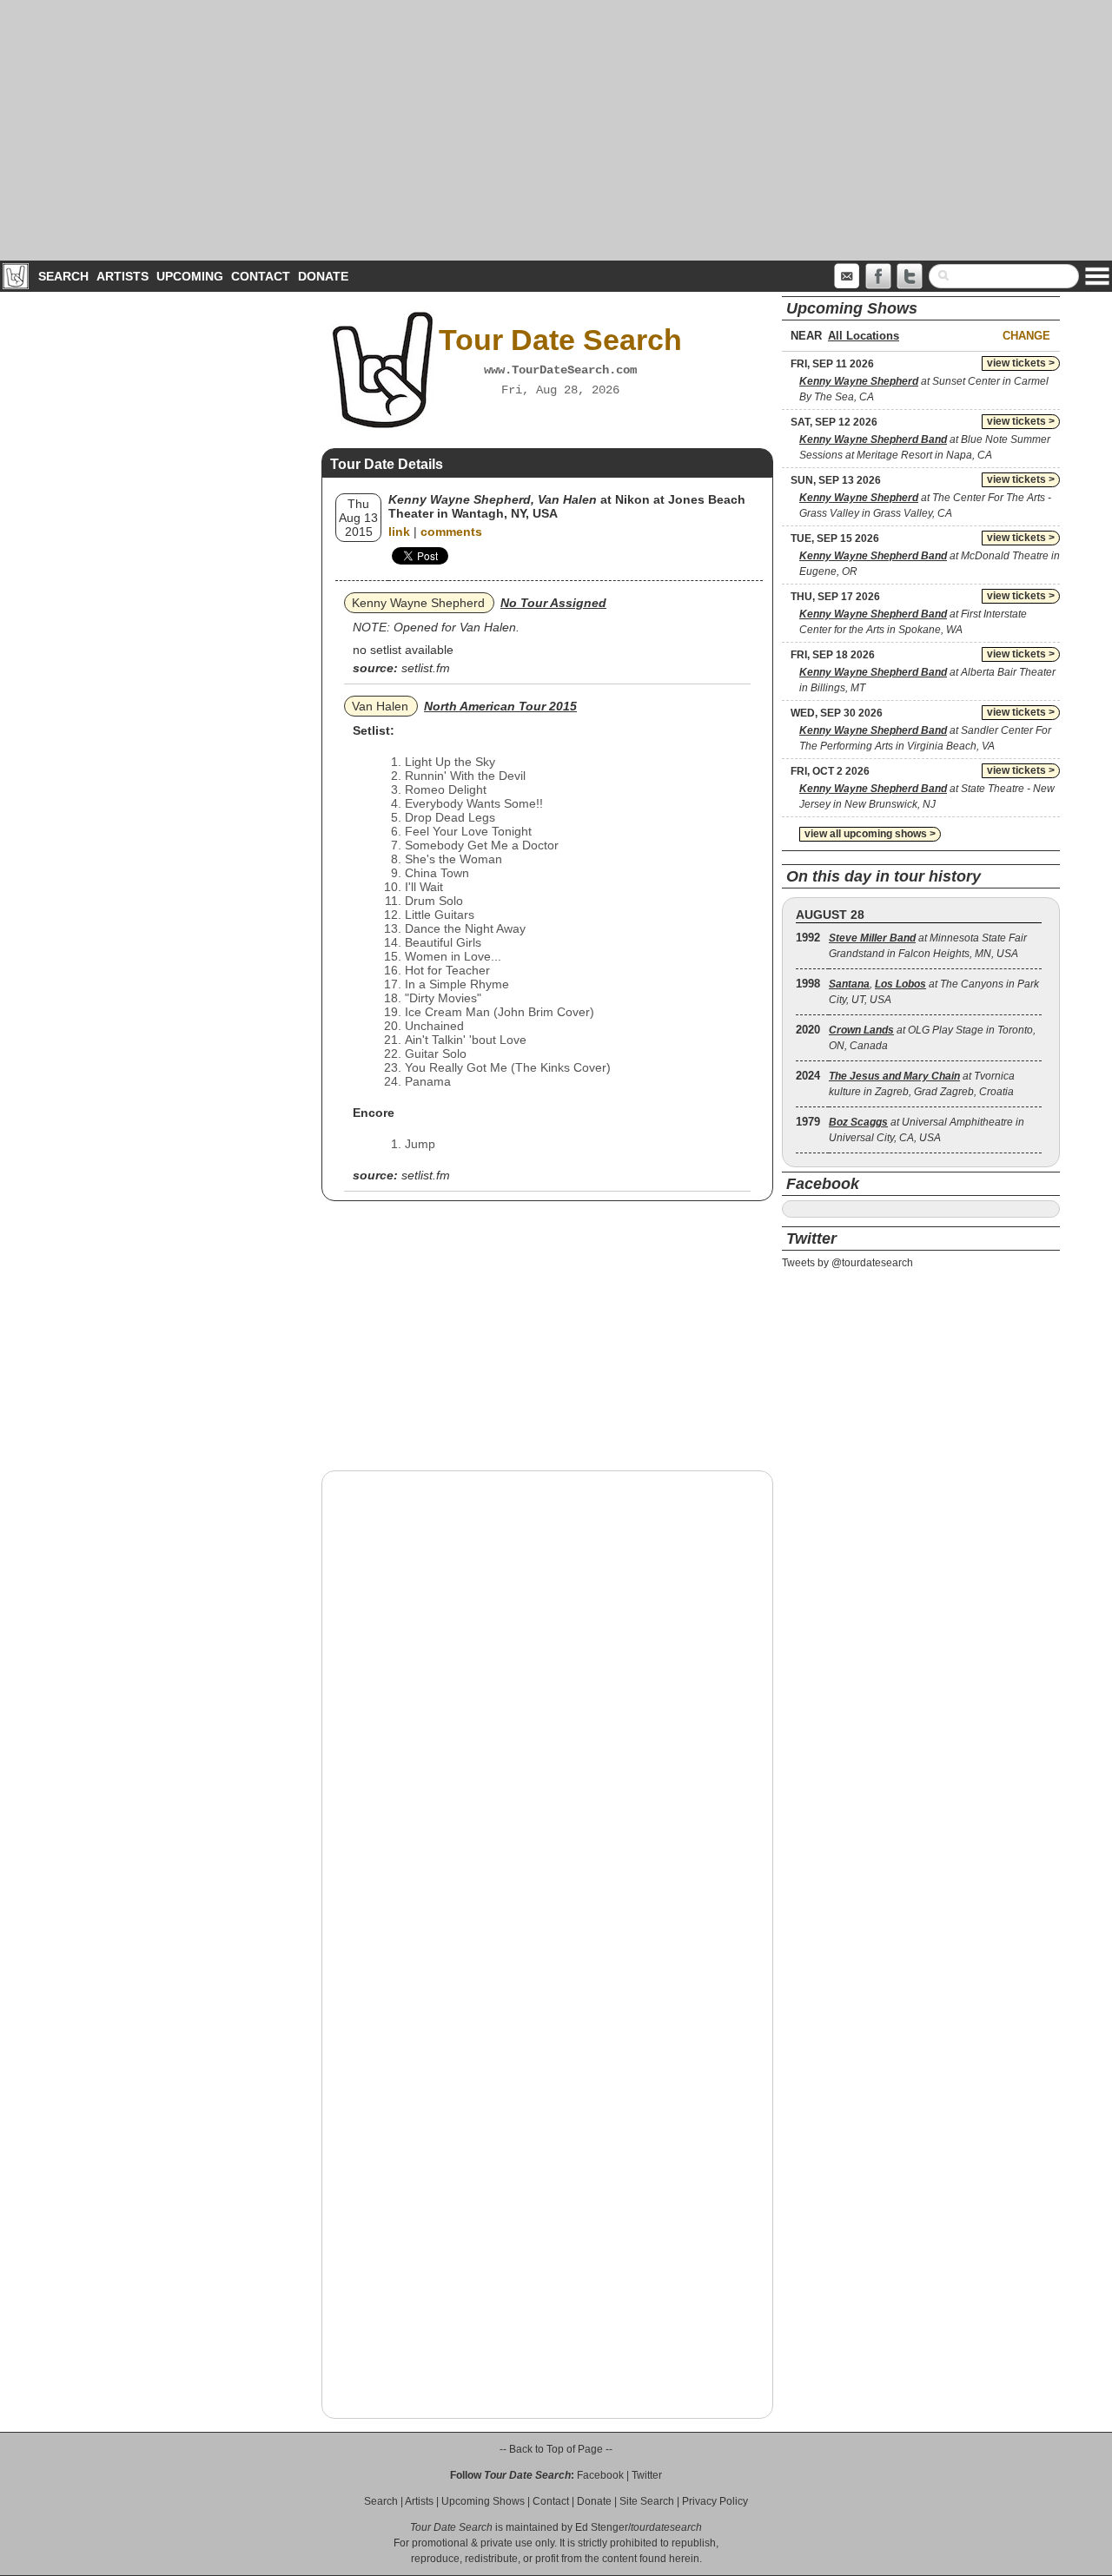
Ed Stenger (602, 2527)
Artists (122, 276)
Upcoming (190, 276)
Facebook (600, 2475)
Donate (323, 276)
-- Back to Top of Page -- (556, 2449)
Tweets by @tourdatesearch (847, 1263)
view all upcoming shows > (870, 834)
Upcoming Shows (483, 2501)
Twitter (647, 2475)
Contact (261, 276)
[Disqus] (547, 1706)
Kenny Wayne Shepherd (418, 603)
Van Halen (380, 706)
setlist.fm (426, 668)
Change (1026, 336)
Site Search (647, 2501)
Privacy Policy (715, 2501)
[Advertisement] (556, 130)
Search (63, 276)
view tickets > (1021, 363)
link (399, 532)
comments (451, 532)
